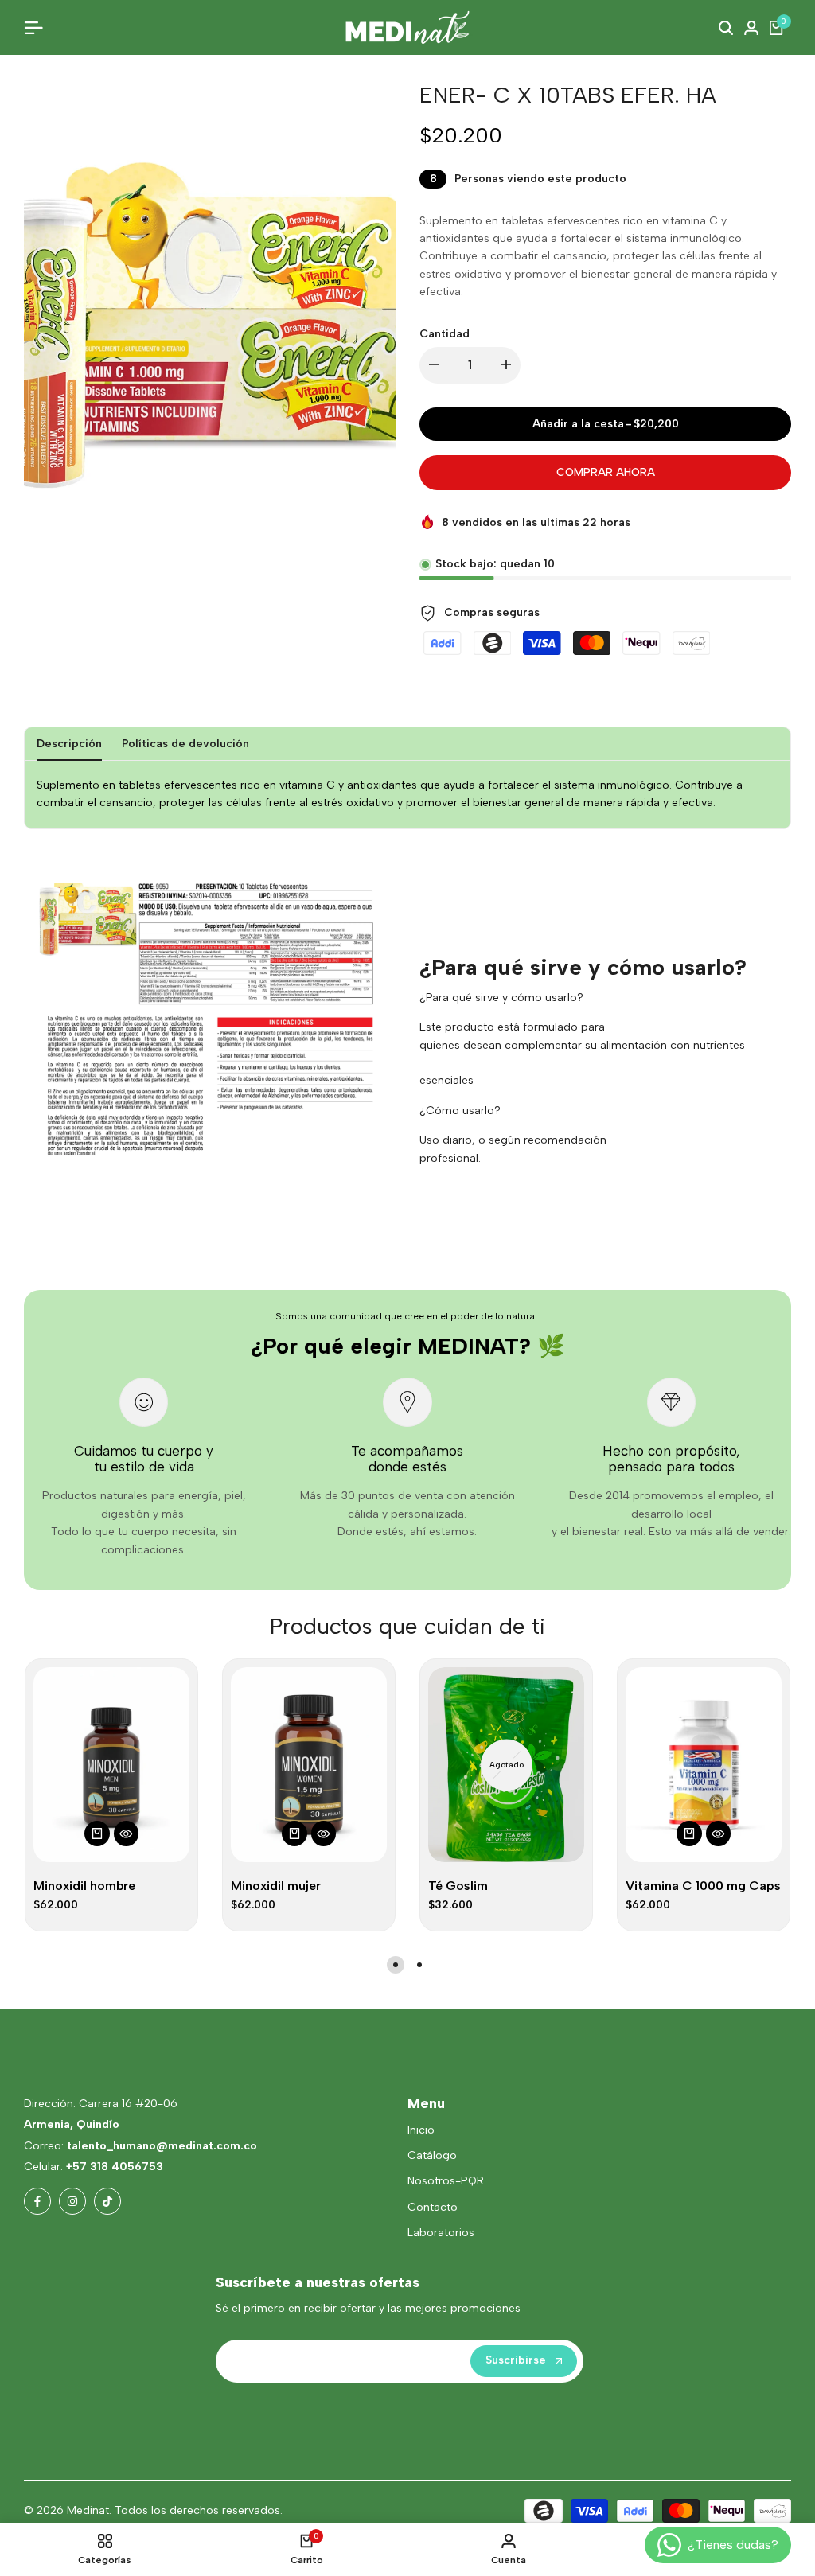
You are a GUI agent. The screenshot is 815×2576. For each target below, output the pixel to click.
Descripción (69, 744)
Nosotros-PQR (446, 2181)
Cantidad (445, 334)
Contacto (433, 2207)
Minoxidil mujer (276, 1886)
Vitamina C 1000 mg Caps (703, 1886)
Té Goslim (458, 1886)
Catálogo (432, 2155)
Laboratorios (441, 2233)
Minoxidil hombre (84, 1886)
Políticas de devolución (185, 744)
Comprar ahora (606, 472)
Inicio (421, 2130)
